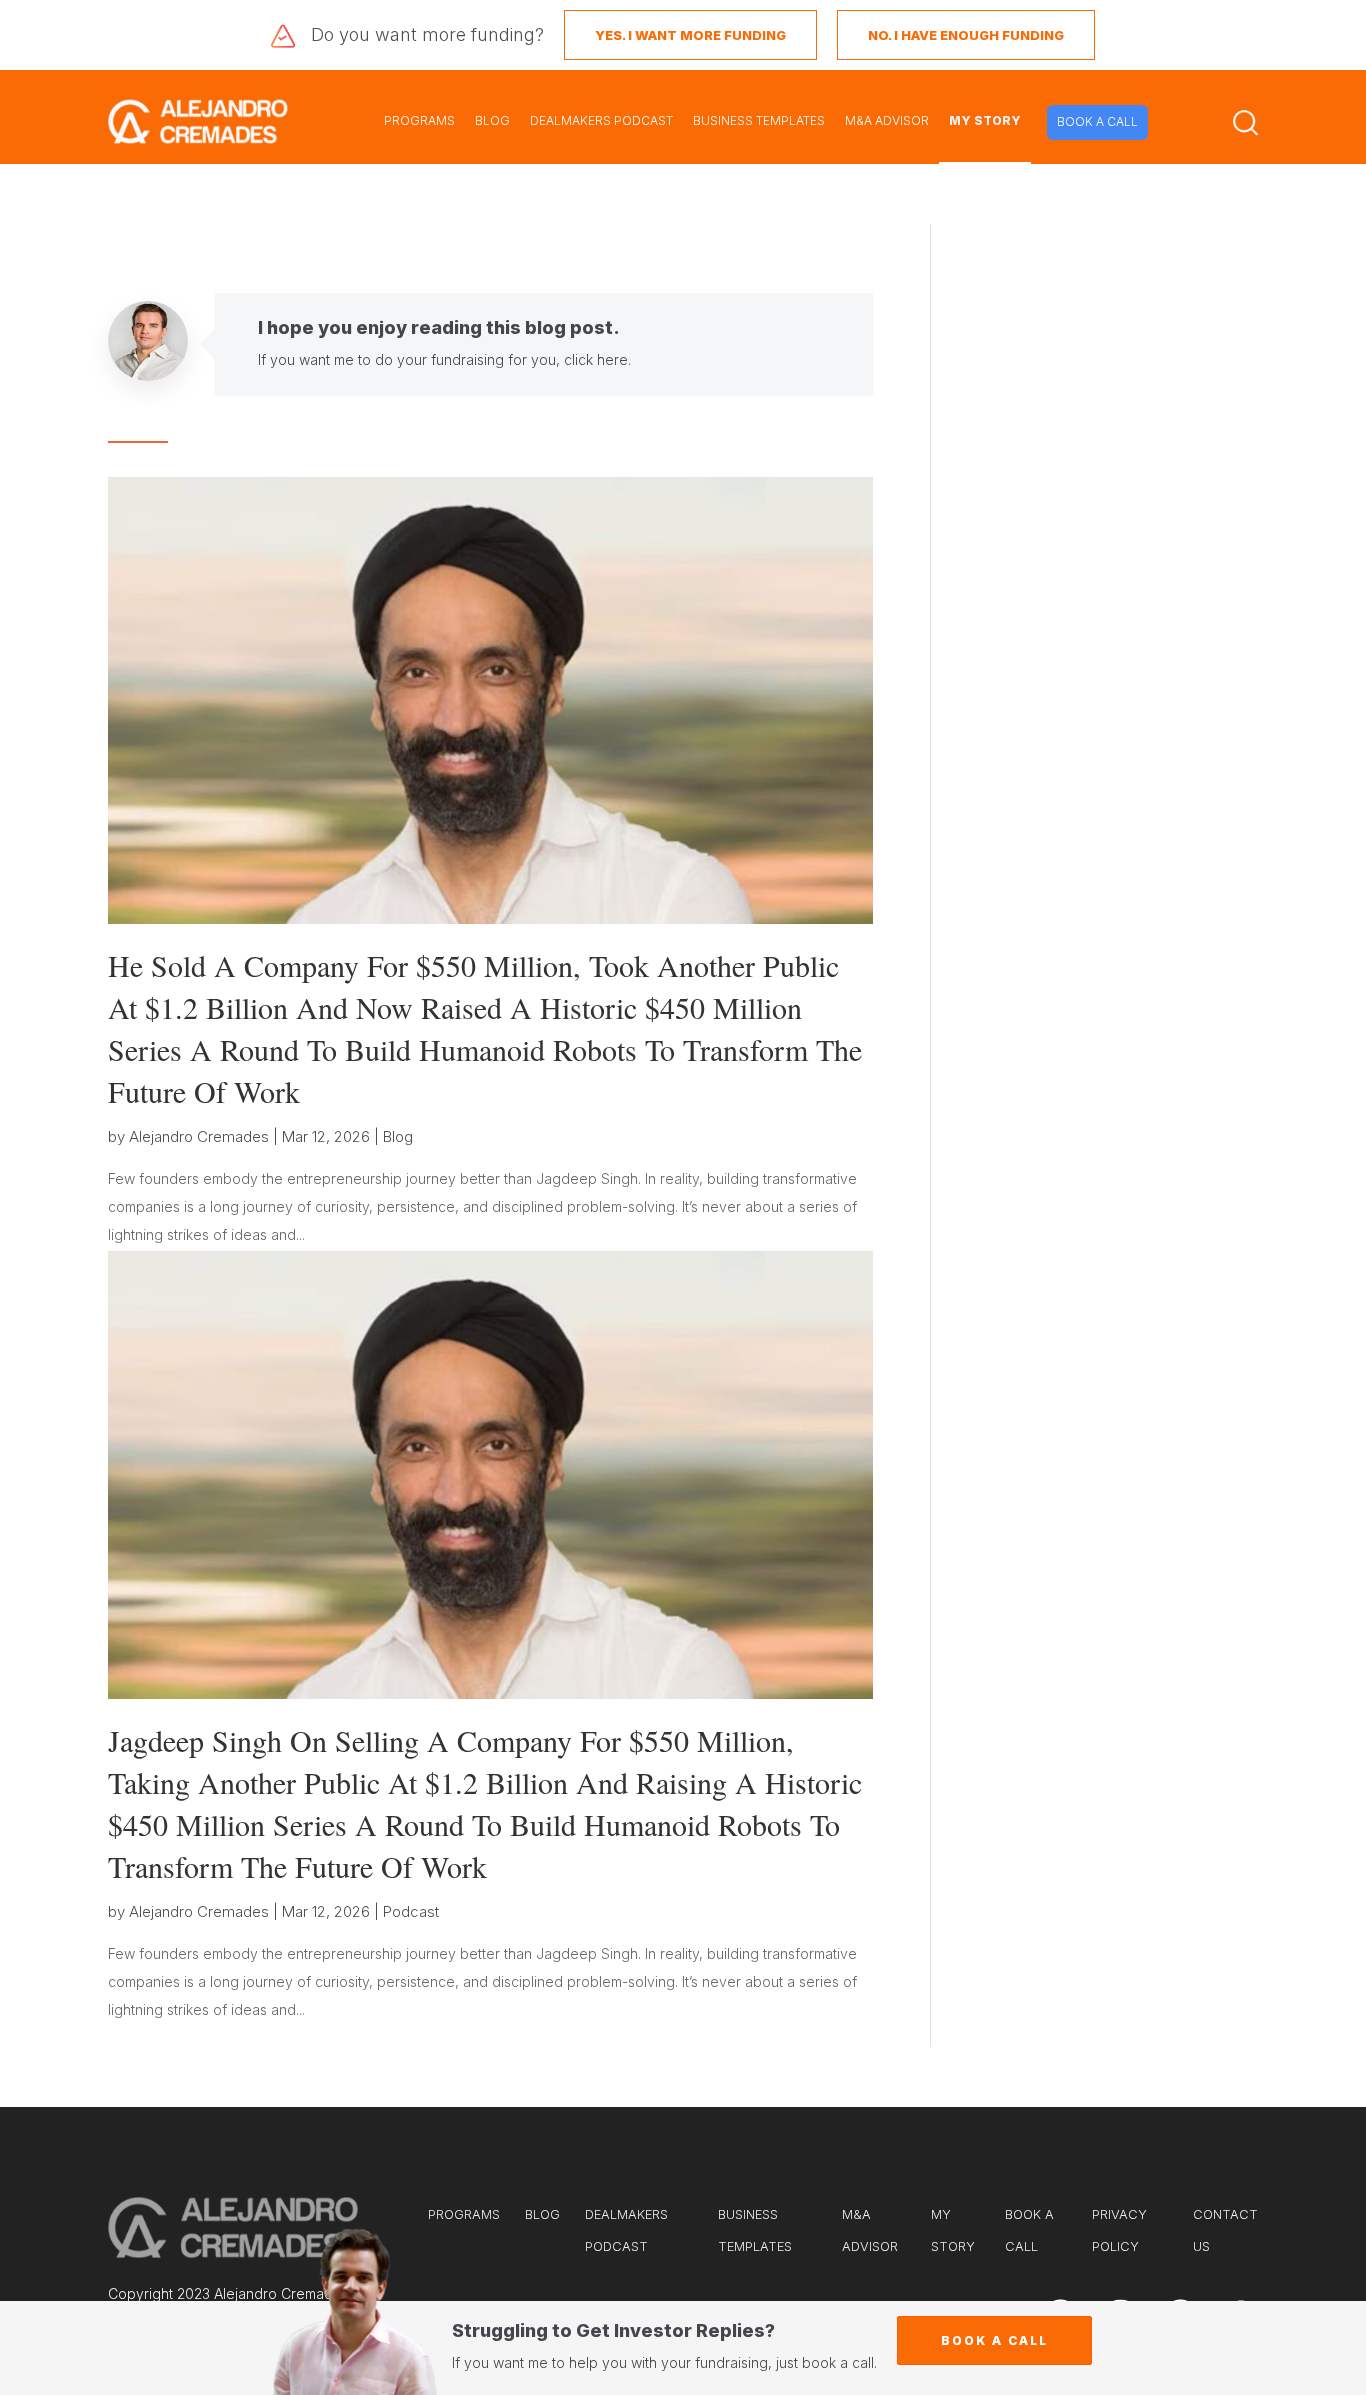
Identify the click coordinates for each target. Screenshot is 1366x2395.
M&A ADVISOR (887, 120)
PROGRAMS (419, 120)
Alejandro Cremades (199, 1136)
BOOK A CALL (1097, 121)
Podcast (411, 1911)
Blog (398, 1136)
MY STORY (985, 120)
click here (596, 359)
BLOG (492, 120)
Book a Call (994, 2340)
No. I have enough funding (966, 35)
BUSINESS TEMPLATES (759, 120)
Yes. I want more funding (690, 35)
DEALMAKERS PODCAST (601, 120)
